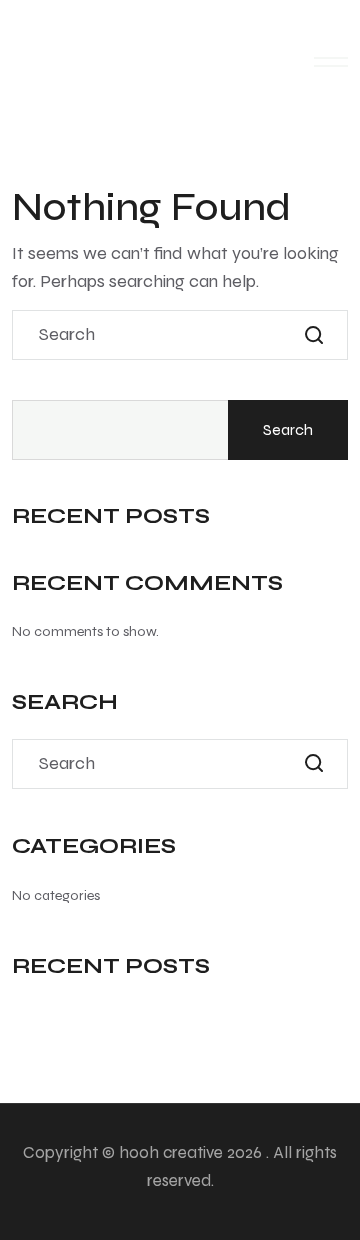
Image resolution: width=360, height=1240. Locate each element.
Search (288, 429)
